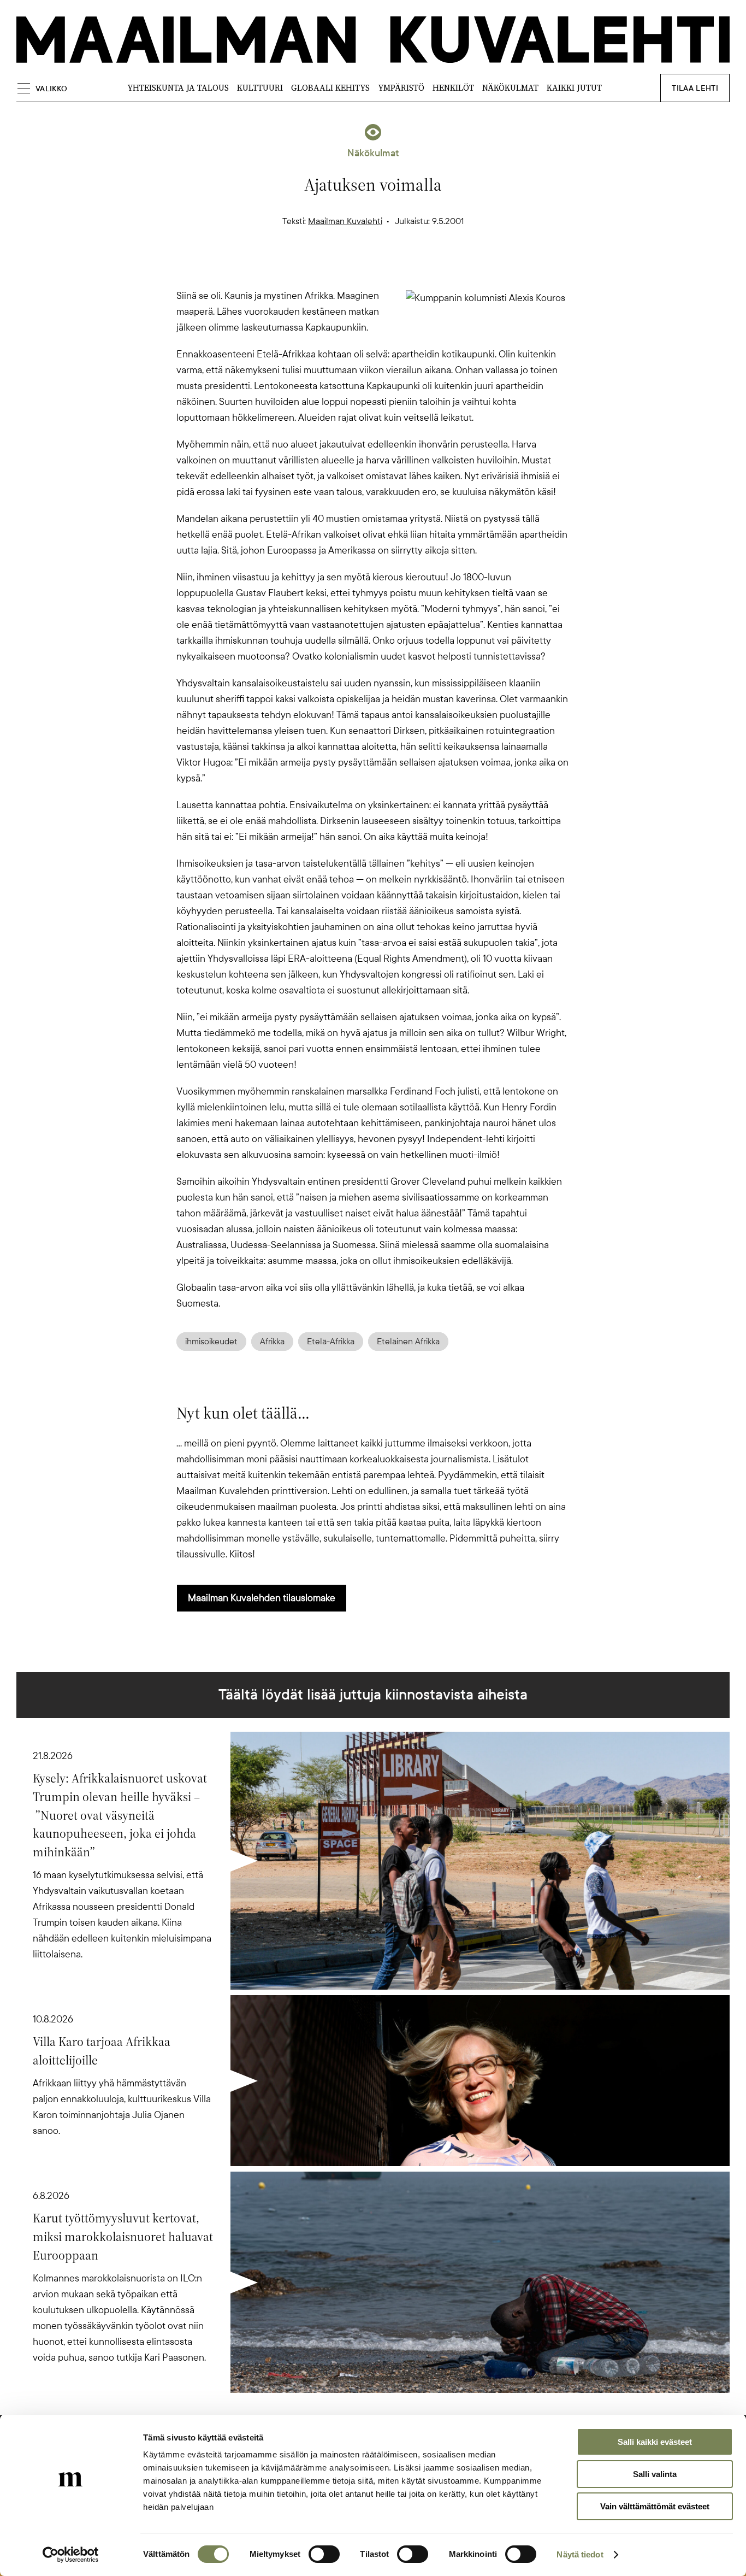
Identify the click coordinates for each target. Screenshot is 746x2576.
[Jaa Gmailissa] (356, 269)
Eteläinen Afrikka (408, 1342)
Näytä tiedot (580, 2554)
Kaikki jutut (574, 88)
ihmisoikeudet (211, 1342)
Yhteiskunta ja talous (178, 88)
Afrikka (272, 1342)
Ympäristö (401, 88)
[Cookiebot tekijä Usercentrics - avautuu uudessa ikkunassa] (71, 2555)
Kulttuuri (260, 88)
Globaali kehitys (330, 88)
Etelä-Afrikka (331, 1342)
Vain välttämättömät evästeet (655, 2506)
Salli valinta (655, 2474)
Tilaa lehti (695, 88)
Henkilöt (453, 88)
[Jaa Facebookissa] (390, 269)
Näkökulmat (510, 88)
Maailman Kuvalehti (345, 221)
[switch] (324, 2554)
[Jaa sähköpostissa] (425, 269)
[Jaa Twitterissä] (321, 269)
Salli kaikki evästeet (655, 2442)
